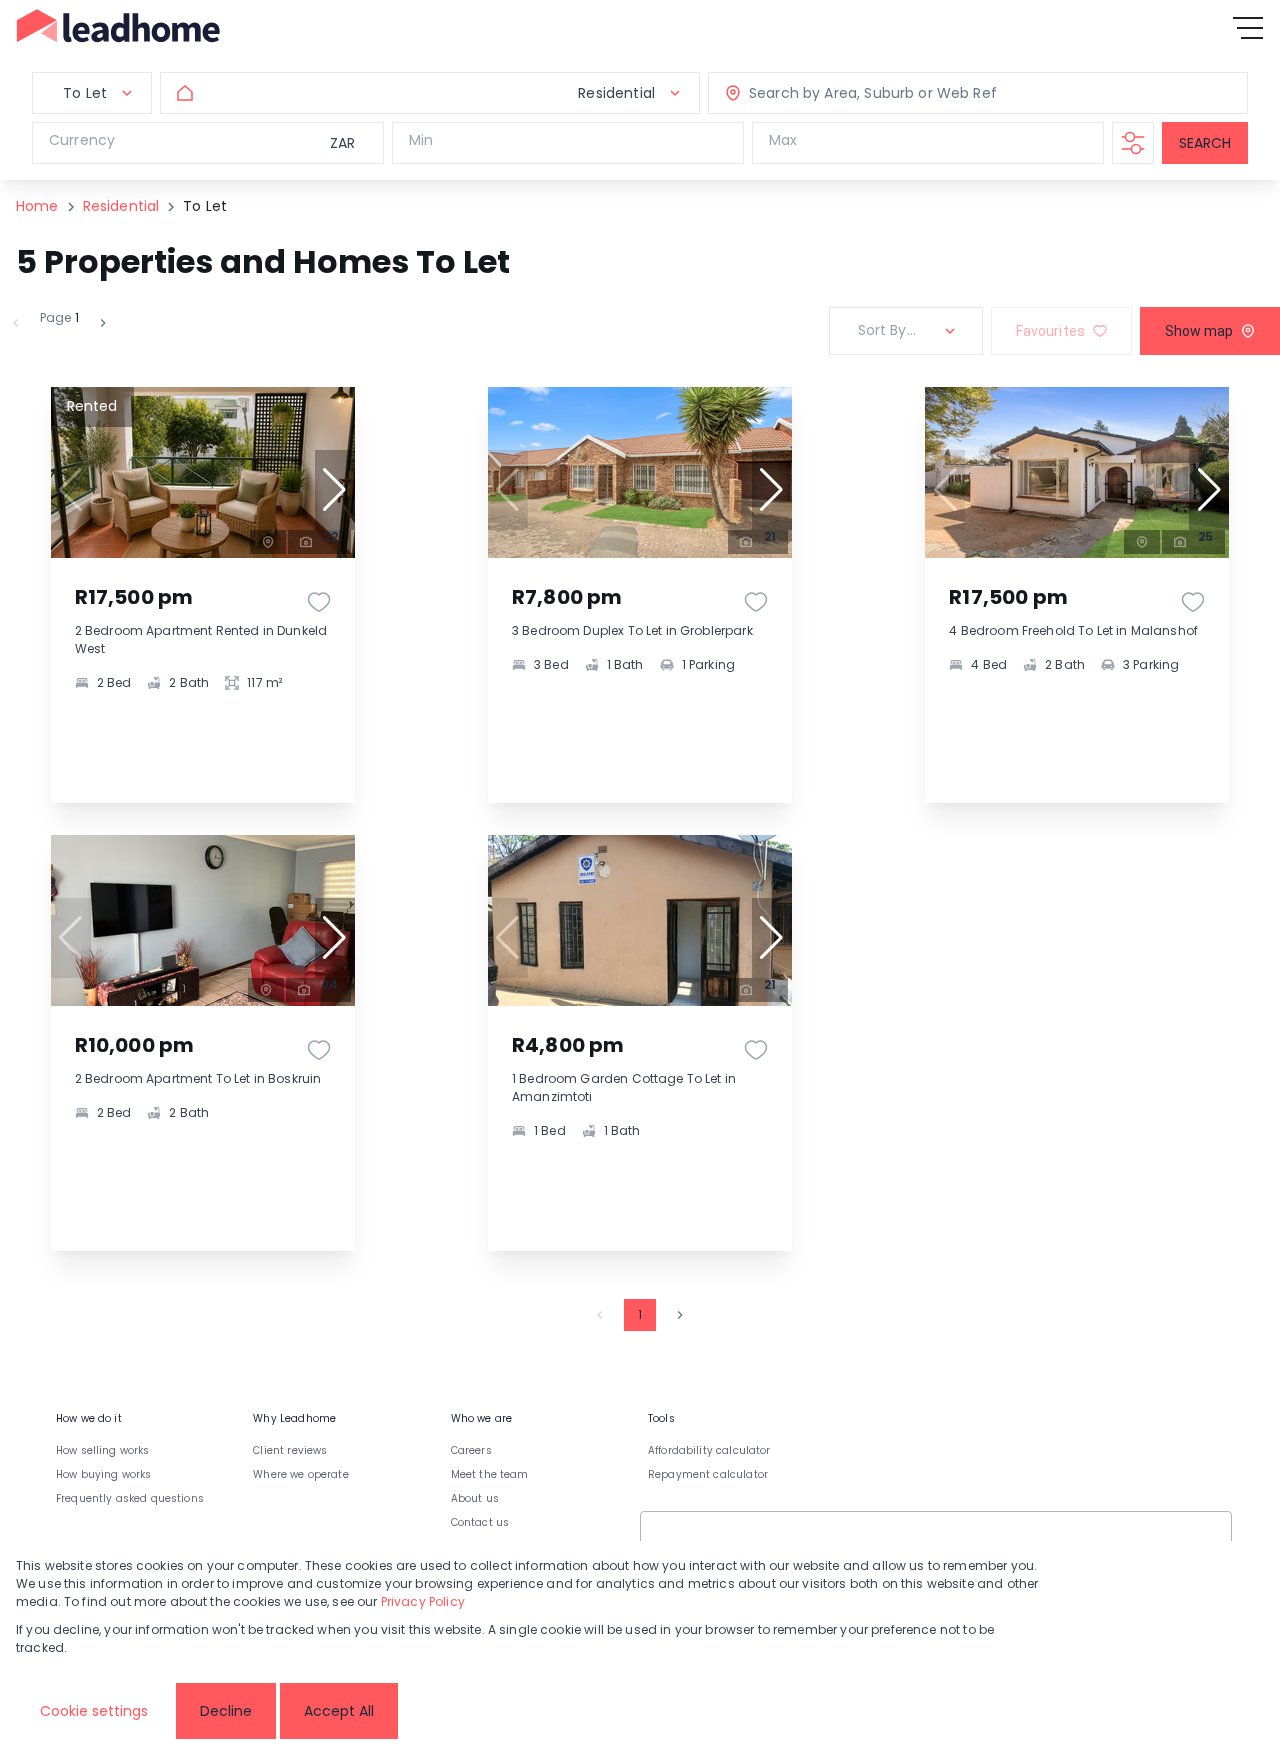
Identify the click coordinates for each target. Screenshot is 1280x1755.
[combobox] (884, 93)
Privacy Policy (423, 1601)
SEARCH (1205, 143)
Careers (471, 1450)
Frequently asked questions (130, 1498)
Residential (121, 206)
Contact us (480, 1522)
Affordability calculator (709, 1450)
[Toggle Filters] (1133, 143)
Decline (226, 1711)
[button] (335, 490)
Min (421, 140)
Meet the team (490, 1474)
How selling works (103, 1450)
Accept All (339, 1711)
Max (783, 140)
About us (475, 1498)
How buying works (103, 1474)
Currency (82, 140)
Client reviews (290, 1450)
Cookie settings (94, 1711)
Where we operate (300, 1474)
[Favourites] (319, 602)
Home (37, 206)
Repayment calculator (708, 1474)
